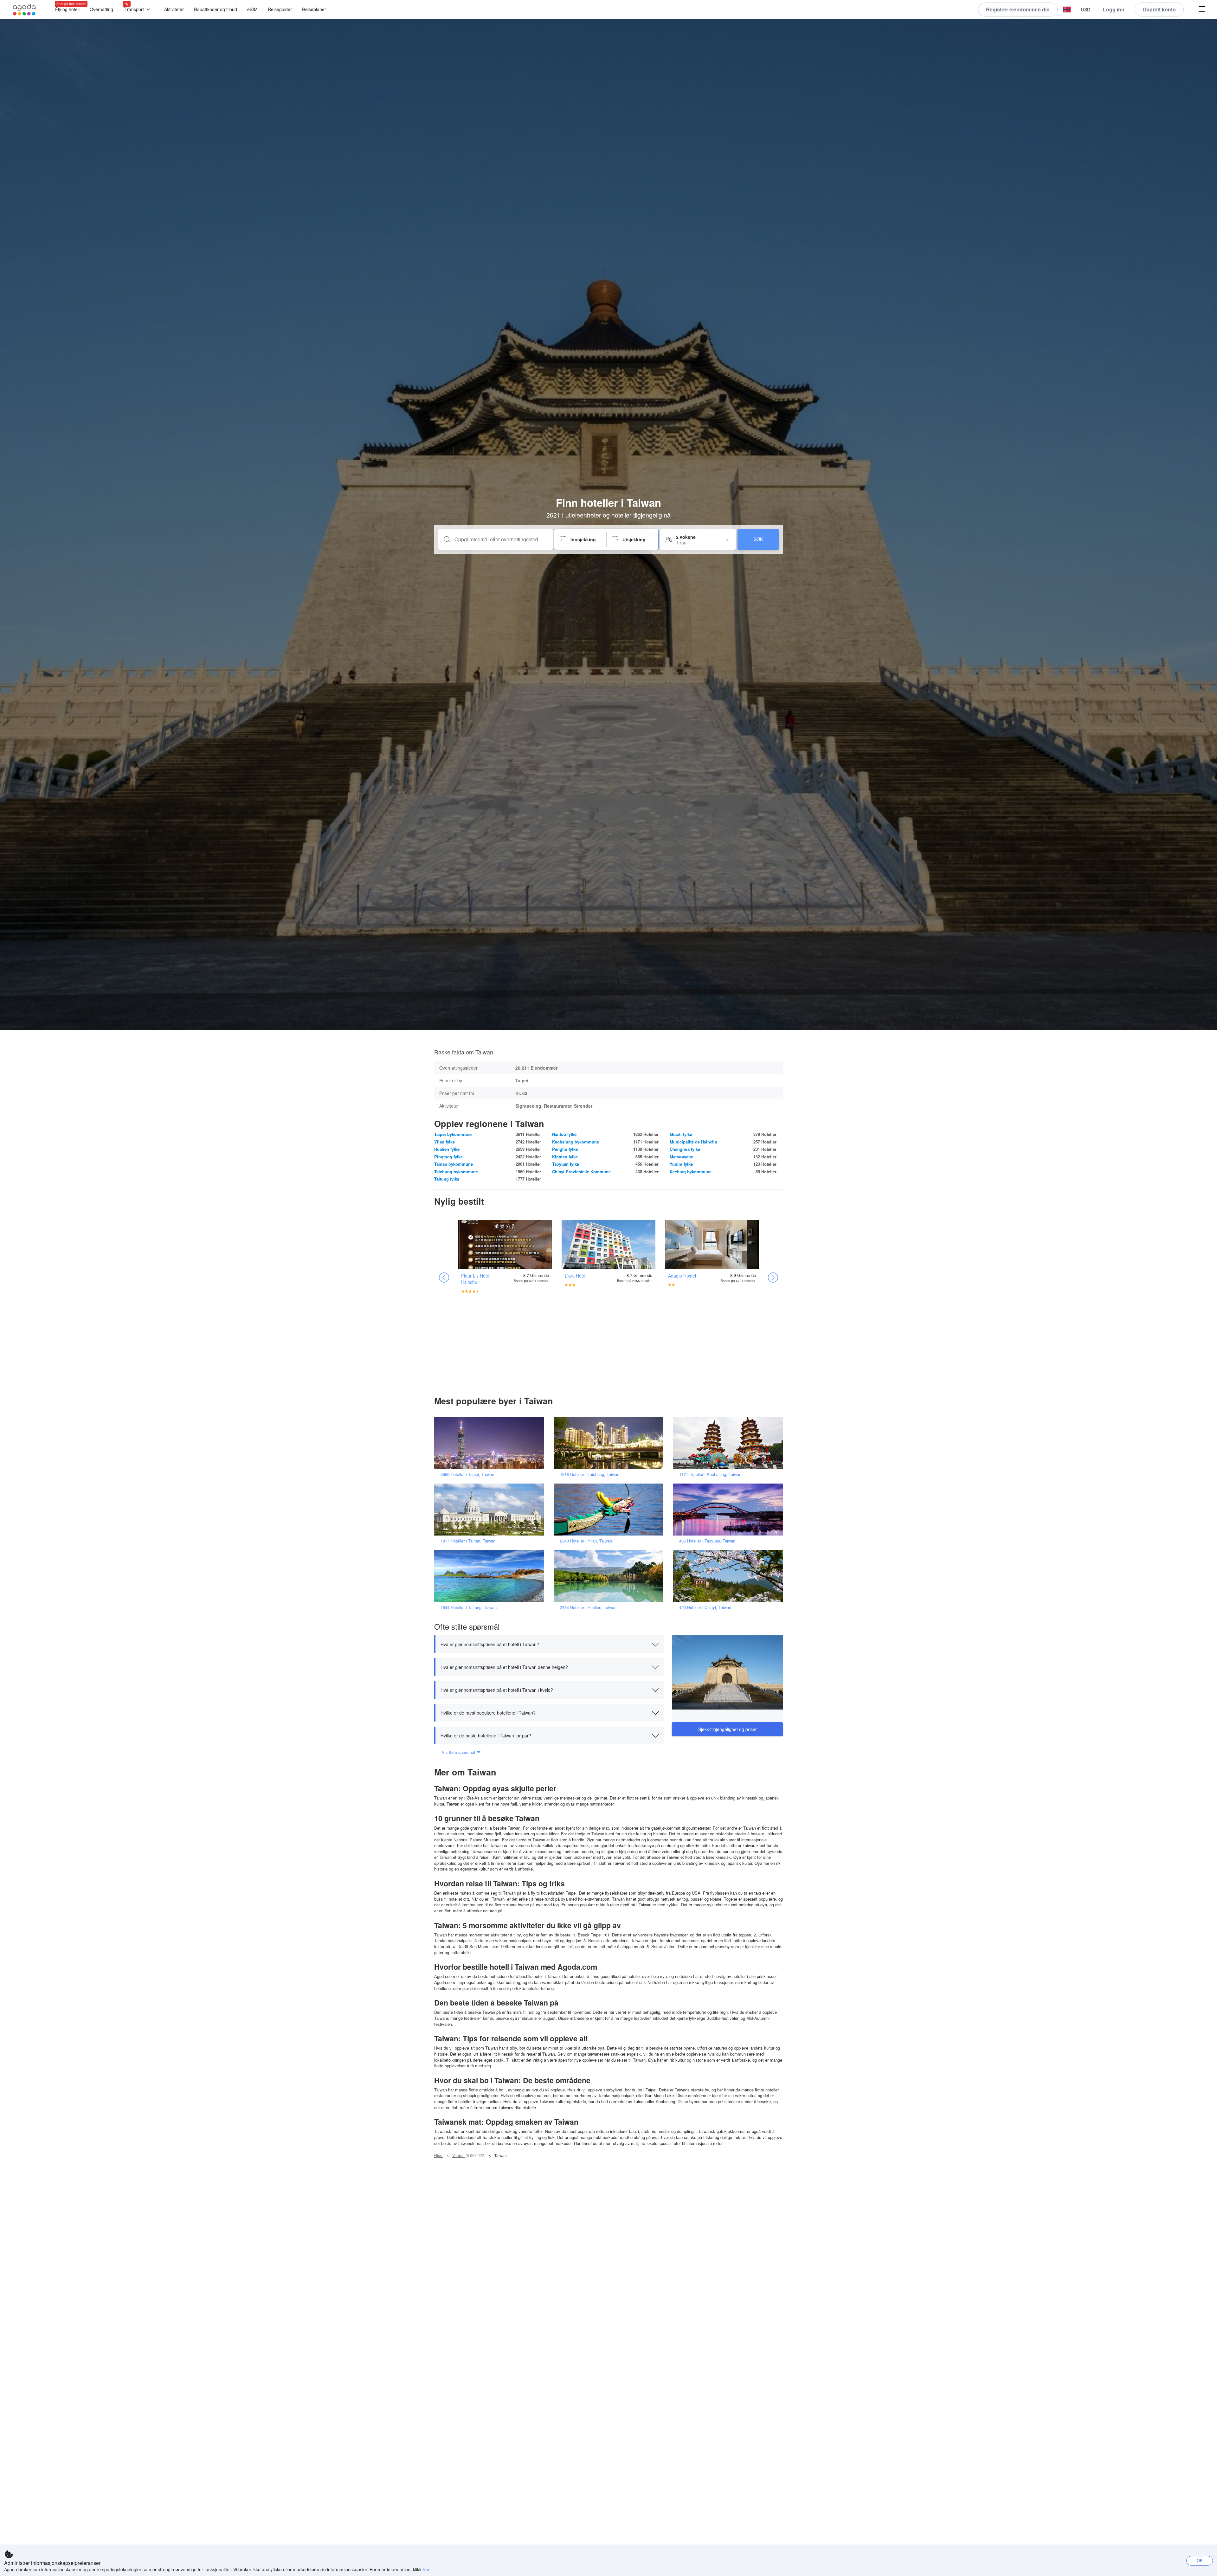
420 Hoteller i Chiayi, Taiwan (705, 1607)
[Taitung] (491, 1576)
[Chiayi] (730, 1576)
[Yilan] (611, 1509)
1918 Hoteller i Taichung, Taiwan (590, 1474)
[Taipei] (491, 1443)
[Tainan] (491, 1509)
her (426, 2569)
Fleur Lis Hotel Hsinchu (476, 1279)
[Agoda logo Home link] (24, 10)
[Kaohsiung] (730, 1443)
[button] (1067, 10)
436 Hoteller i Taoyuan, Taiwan (707, 1541)
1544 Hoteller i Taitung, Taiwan (469, 1607)
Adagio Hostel (682, 1276)
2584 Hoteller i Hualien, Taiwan (588, 1607)
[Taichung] (611, 1443)
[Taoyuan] (730, 1509)
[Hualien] (611, 1576)
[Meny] (1202, 10)
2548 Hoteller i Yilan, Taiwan (586, 1541)
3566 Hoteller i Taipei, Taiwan (467, 1474)
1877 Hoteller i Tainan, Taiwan (468, 1541)
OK (1200, 2560)
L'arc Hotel (576, 1276)
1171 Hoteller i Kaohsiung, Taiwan (710, 1474)
